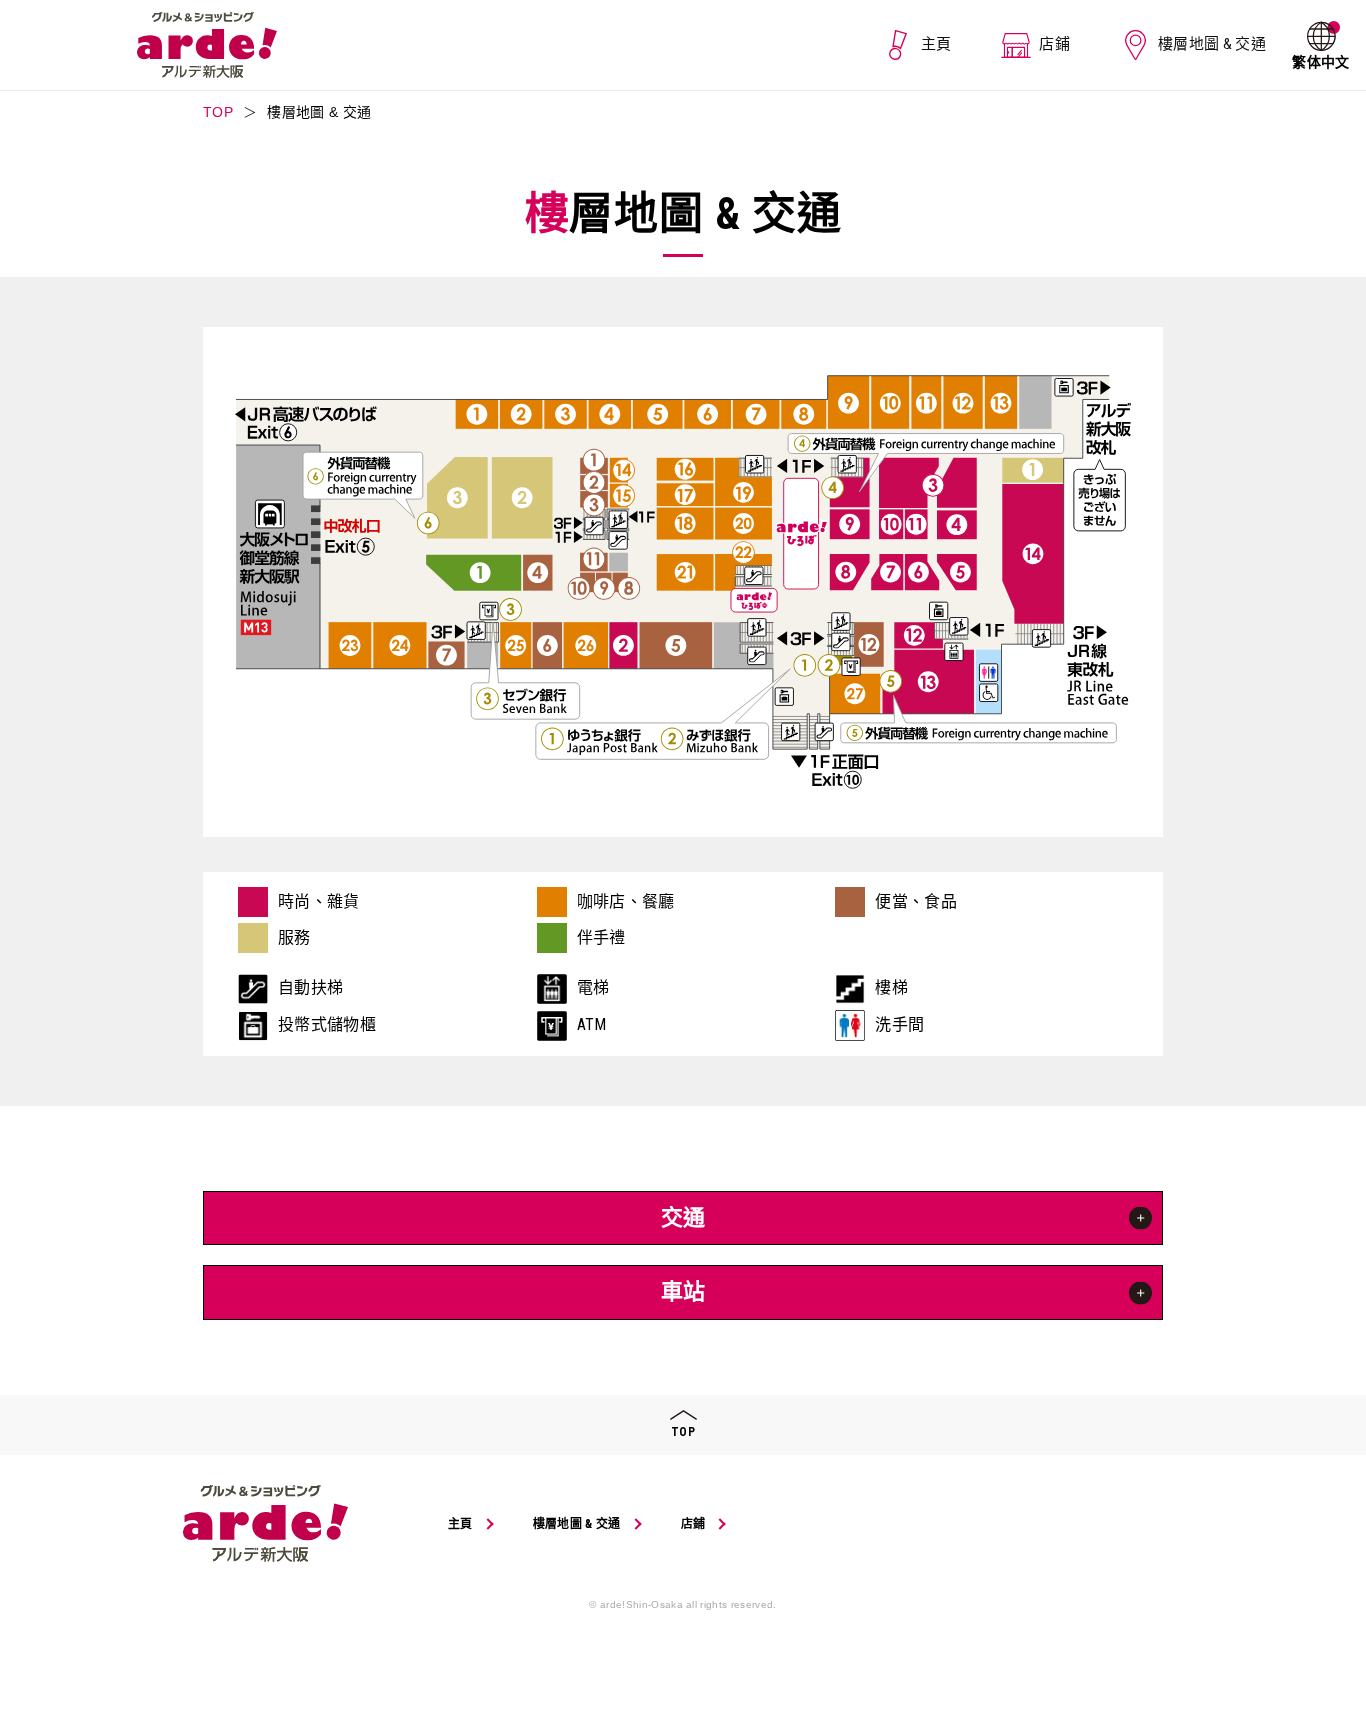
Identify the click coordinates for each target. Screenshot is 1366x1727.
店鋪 (1054, 44)
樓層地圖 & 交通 (1212, 44)
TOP (218, 112)
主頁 (936, 44)
